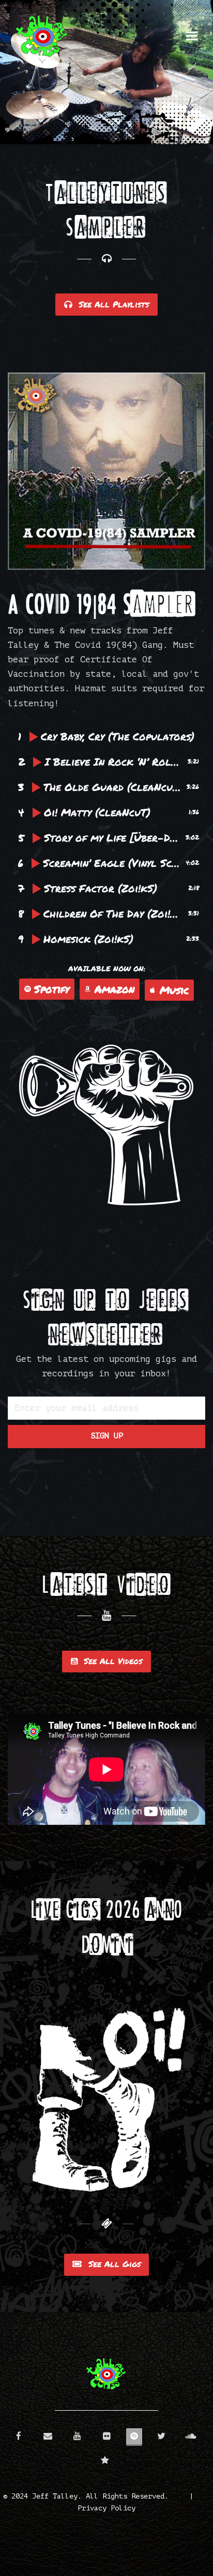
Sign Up (107, 1436)
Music (174, 990)
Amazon (115, 989)
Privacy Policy (106, 2508)
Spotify (52, 989)
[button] (192, 36)
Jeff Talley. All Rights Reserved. (100, 2496)
